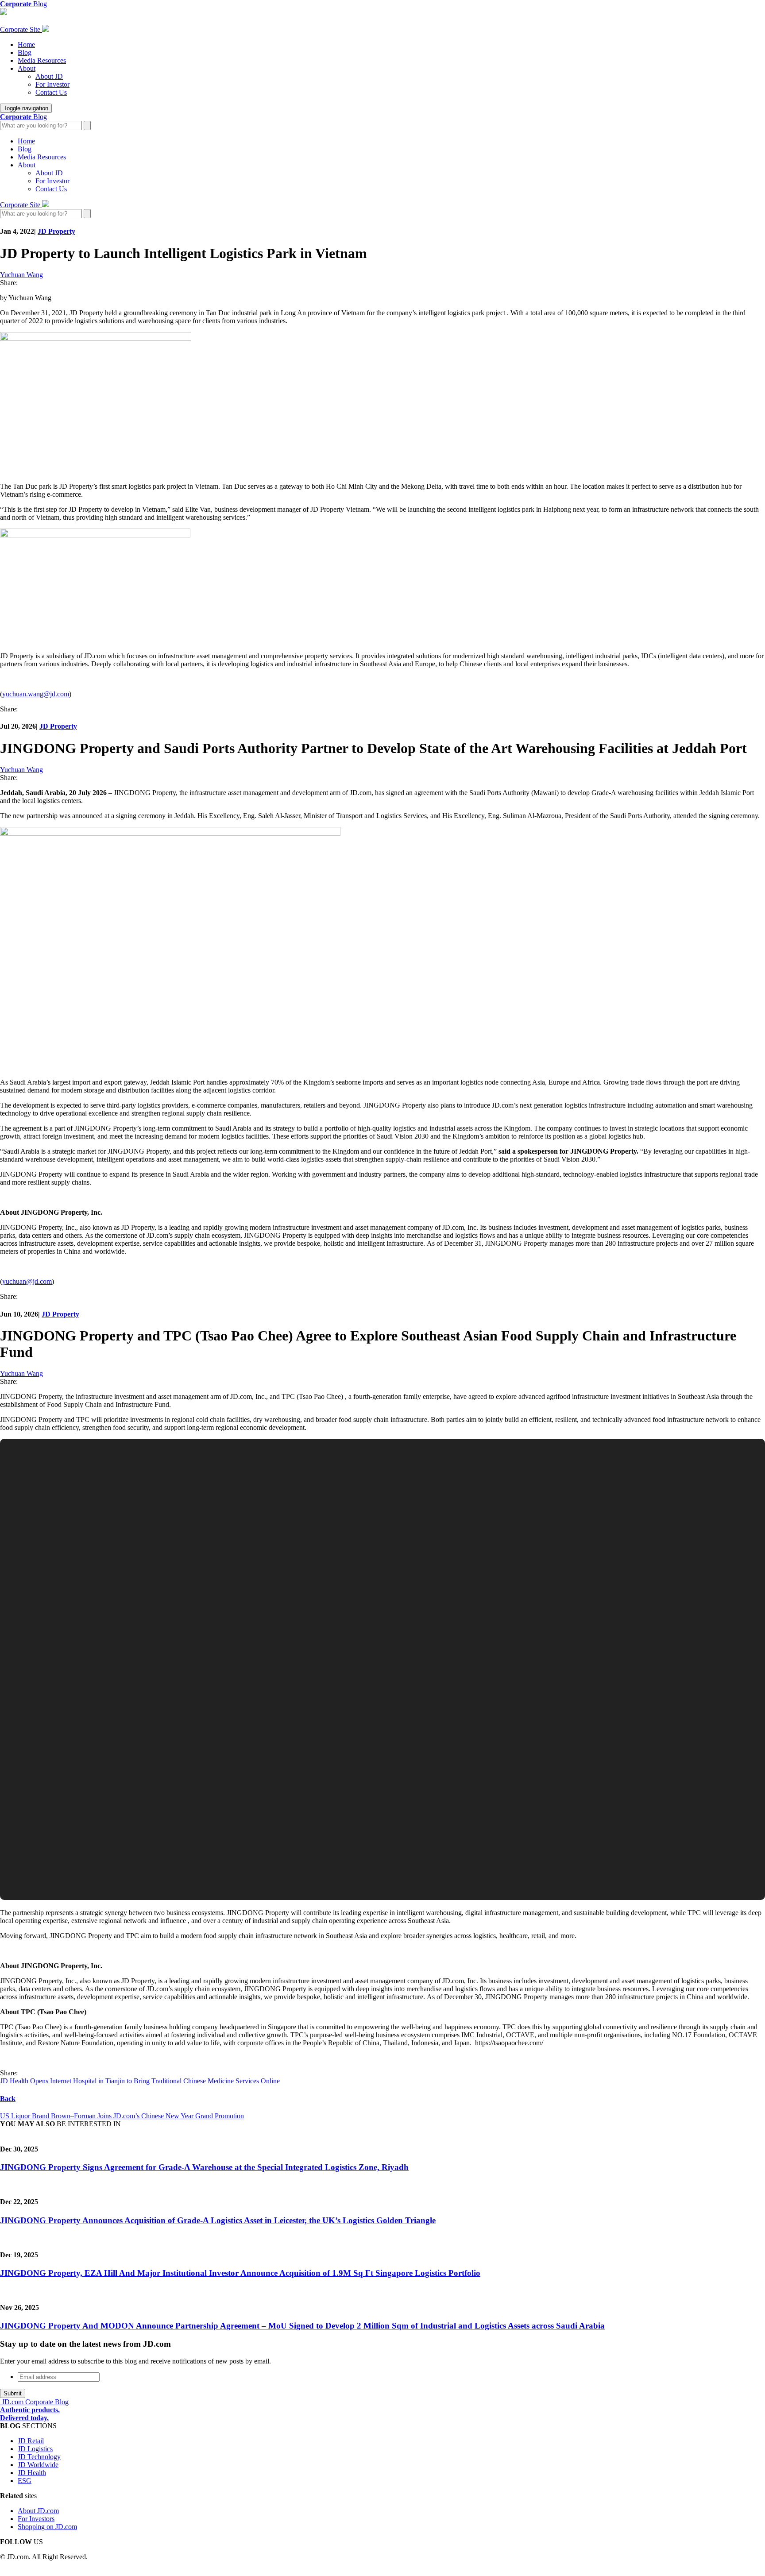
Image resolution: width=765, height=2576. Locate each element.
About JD (49, 76)
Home (26, 44)
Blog (25, 52)
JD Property (56, 231)
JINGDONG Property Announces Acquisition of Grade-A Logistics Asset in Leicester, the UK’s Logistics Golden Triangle (218, 2220)
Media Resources (42, 60)
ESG (25, 2481)
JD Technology (39, 2457)
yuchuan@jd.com (27, 1281)
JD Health (32, 2473)
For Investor (52, 84)
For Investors (36, 2519)
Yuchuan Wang (21, 275)
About (27, 68)
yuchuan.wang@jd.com (36, 694)
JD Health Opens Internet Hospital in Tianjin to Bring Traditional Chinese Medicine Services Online (140, 2081)
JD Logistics (35, 2449)
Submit (13, 2393)
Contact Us (51, 92)
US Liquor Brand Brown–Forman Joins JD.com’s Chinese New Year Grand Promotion (122, 2116)
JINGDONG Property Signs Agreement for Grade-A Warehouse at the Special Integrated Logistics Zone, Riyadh (204, 2167)
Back (8, 2099)
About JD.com (38, 2511)
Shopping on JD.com (47, 2527)
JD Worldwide (38, 2465)
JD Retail (31, 2441)
